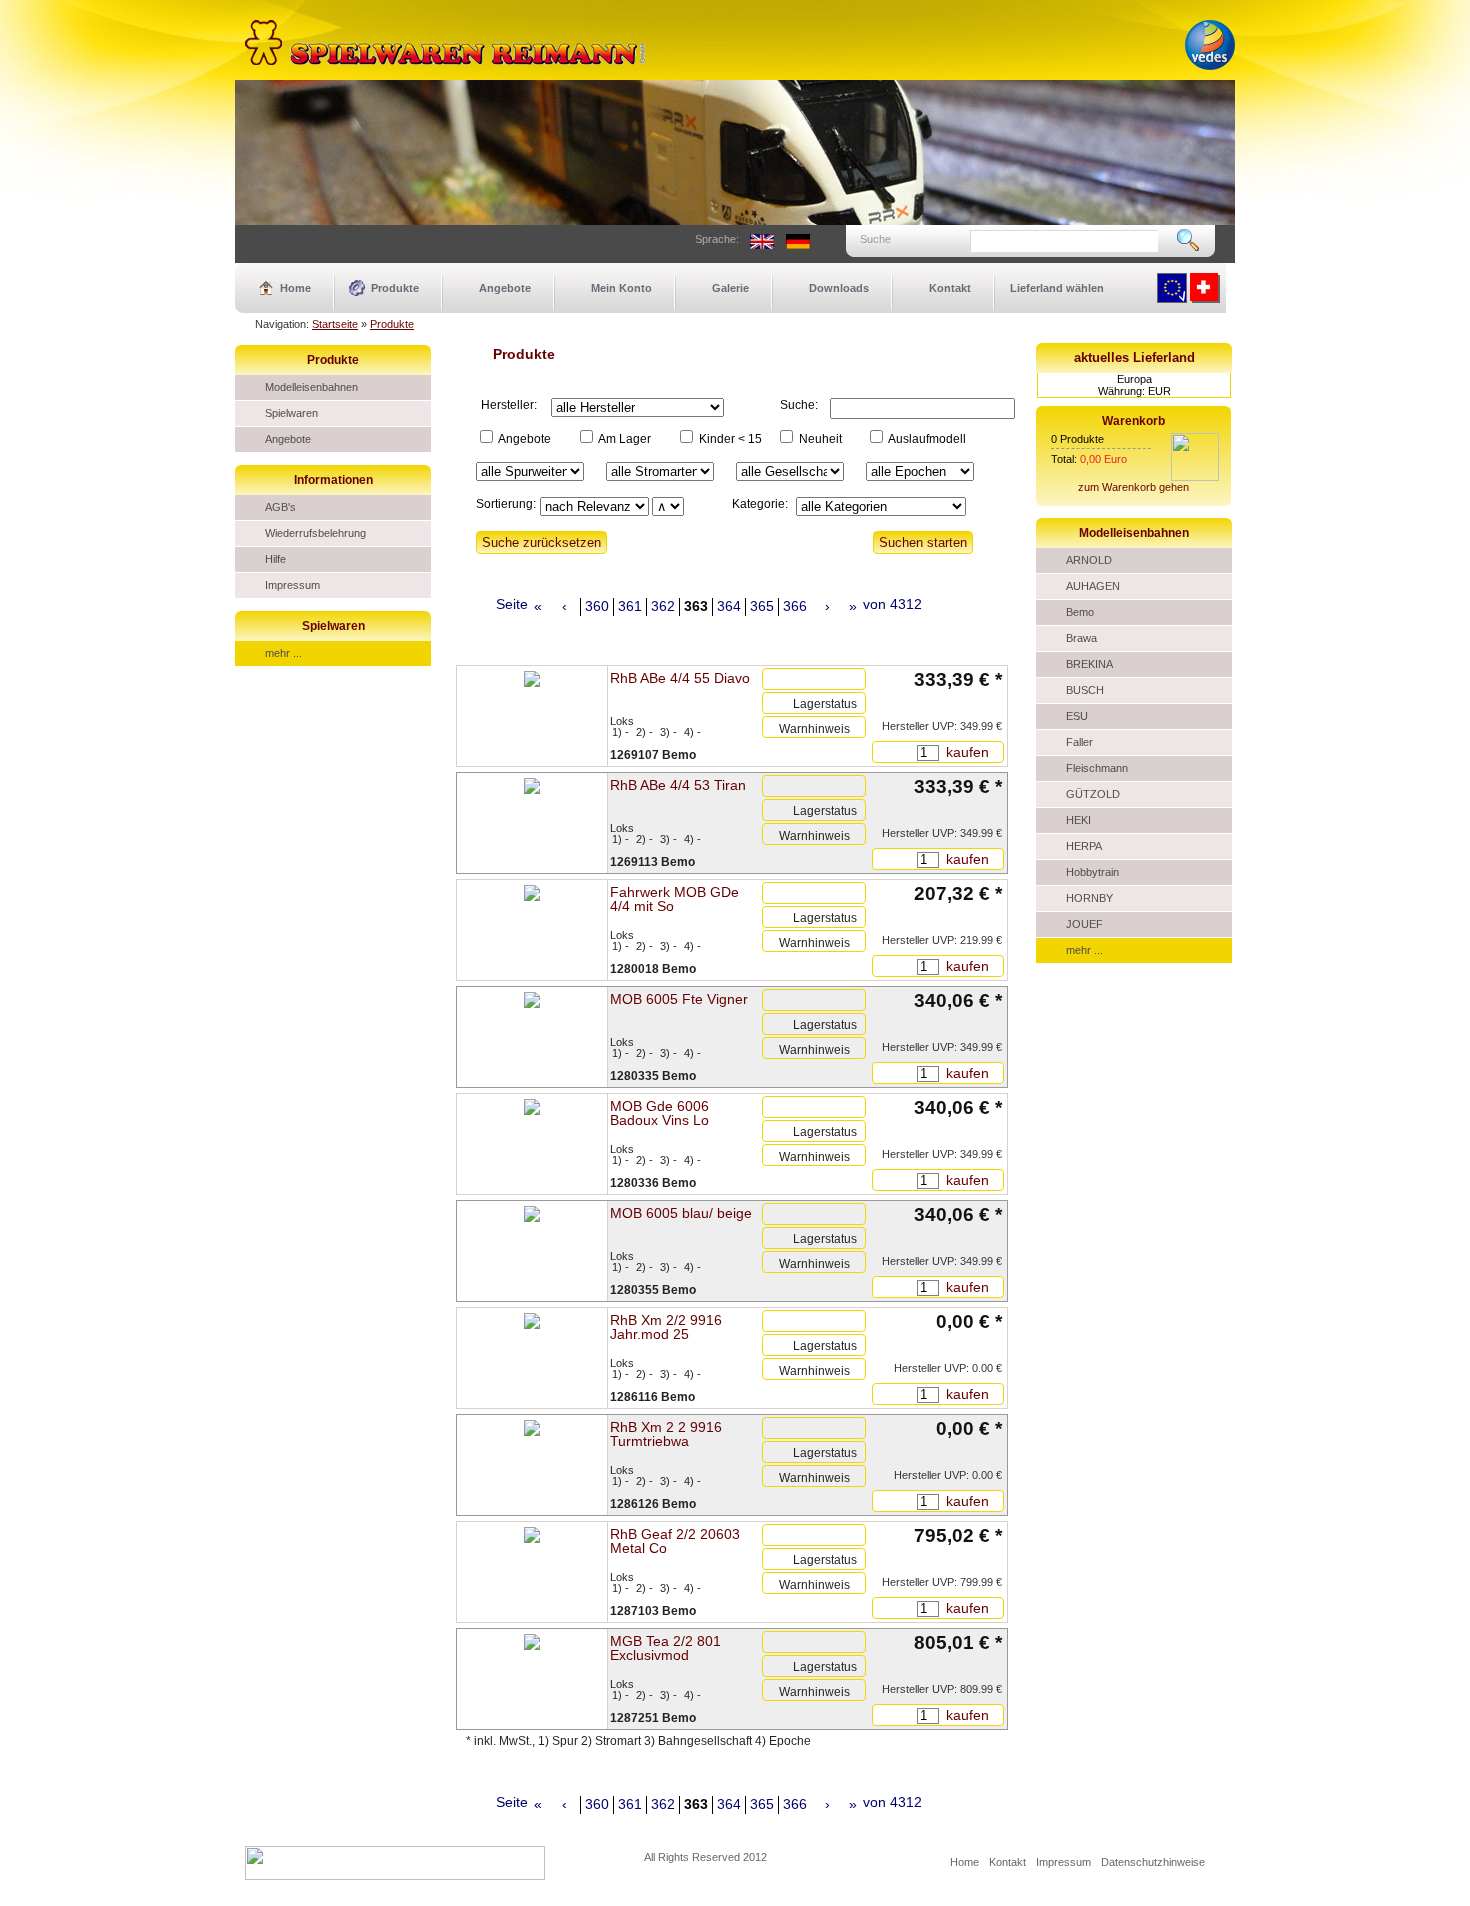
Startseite (335, 324)
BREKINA (1089, 664)
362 (663, 606)
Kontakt (950, 288)
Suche (875, 239)
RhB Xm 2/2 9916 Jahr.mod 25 (666, 1327)
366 (795, 606)
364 (729, 606)
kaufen (965, 752)
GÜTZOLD (1093, 794)
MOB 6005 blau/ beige (681, 1213)
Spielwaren (291, 413)
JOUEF (1084, 924)
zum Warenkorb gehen (1133, 487)
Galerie (730, 288)
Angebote (505, 288)
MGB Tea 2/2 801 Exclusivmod (665, 1648)
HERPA (1084, 846)
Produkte (395, 288)
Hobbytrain (1092, 872)
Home (295, 288)
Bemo (1080, 612)
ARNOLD (1089, 560)
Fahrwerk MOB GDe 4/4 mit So (674, 899)
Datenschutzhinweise (1153, 1862)
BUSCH (1085, 690)
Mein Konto (621, 288)
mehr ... (283, 653)
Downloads (839, 288)
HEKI (1078, 820)
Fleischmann (1097, 768)
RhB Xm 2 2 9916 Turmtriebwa (666, 1434)
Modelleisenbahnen (311, 387)
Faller (1079, 742)
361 (630, 606)
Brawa (1081, 638)
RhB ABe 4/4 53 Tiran (678, 785)
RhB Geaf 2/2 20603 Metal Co (675, 1541)
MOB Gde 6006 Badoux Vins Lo (659, 1113)
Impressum (292, 585)
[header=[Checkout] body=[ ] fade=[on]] (1195, 477)
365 (762, 606)
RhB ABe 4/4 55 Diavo (680, 678)
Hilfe (275, 559)
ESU (1077, 716)
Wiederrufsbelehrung (315, 533)
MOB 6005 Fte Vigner (679, 999)
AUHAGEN (1093, 586)
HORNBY (1089, 898)
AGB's (280, 507)
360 (597, 606)
